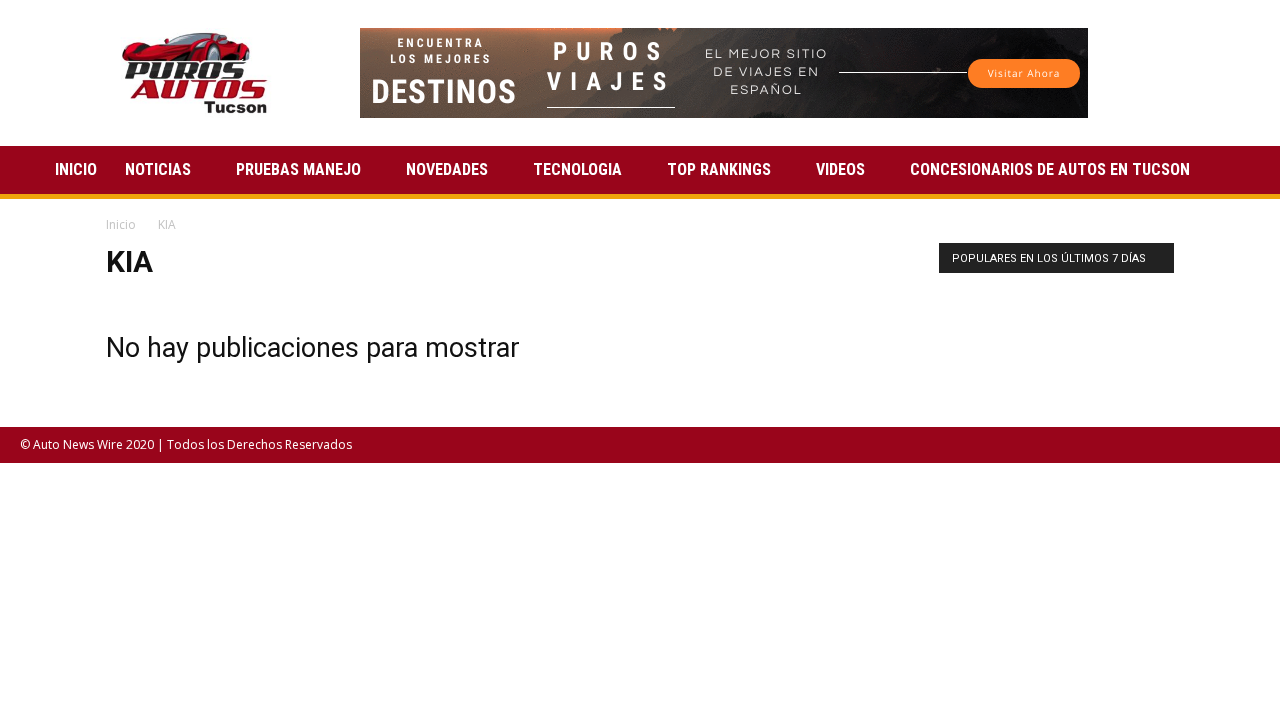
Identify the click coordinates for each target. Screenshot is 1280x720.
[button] (1236, 171)
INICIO (76, 169)
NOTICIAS (158, 169)
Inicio (121, 224)
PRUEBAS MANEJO (298, 169)
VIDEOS (840, 169)
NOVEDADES (447, 169)
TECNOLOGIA (577, 169)
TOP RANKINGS (719, 169)
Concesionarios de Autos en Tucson (1050, 169)
